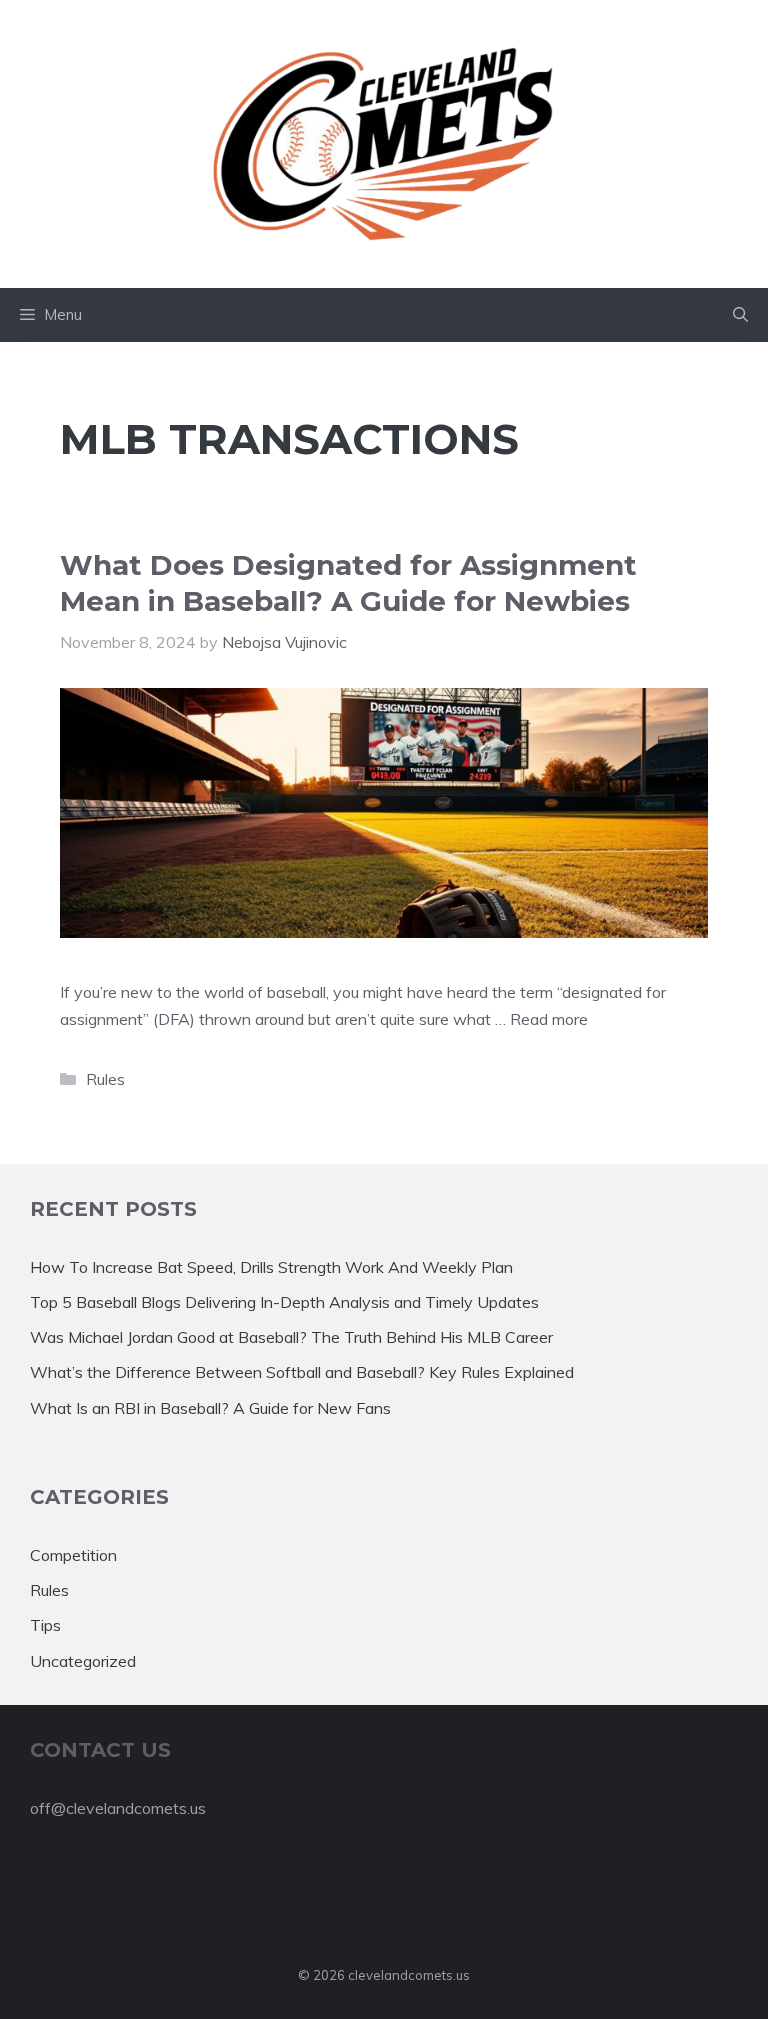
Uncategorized (83, 1661)
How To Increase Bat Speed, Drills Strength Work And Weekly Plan (271, 1267)
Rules (105, 1079)
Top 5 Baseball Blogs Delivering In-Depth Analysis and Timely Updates (284, 1302)
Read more (549, 1019)
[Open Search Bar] (740, 315)
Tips (45, 1625)
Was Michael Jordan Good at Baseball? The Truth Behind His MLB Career (291, 1337)
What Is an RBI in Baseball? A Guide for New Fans (210, 1408)
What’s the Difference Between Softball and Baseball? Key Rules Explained (302, 1372)
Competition (73, 1555)
